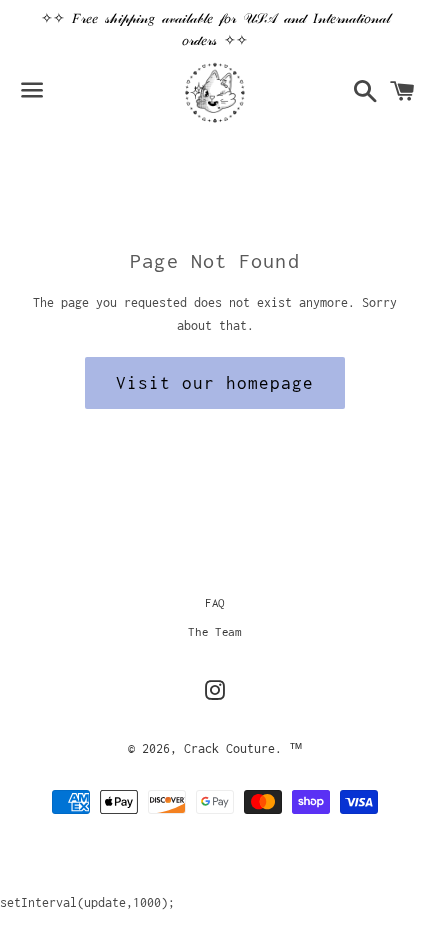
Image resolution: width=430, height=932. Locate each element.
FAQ (215, 602)
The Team (214, 631)
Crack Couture (229, 748)
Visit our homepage (214, 383)
